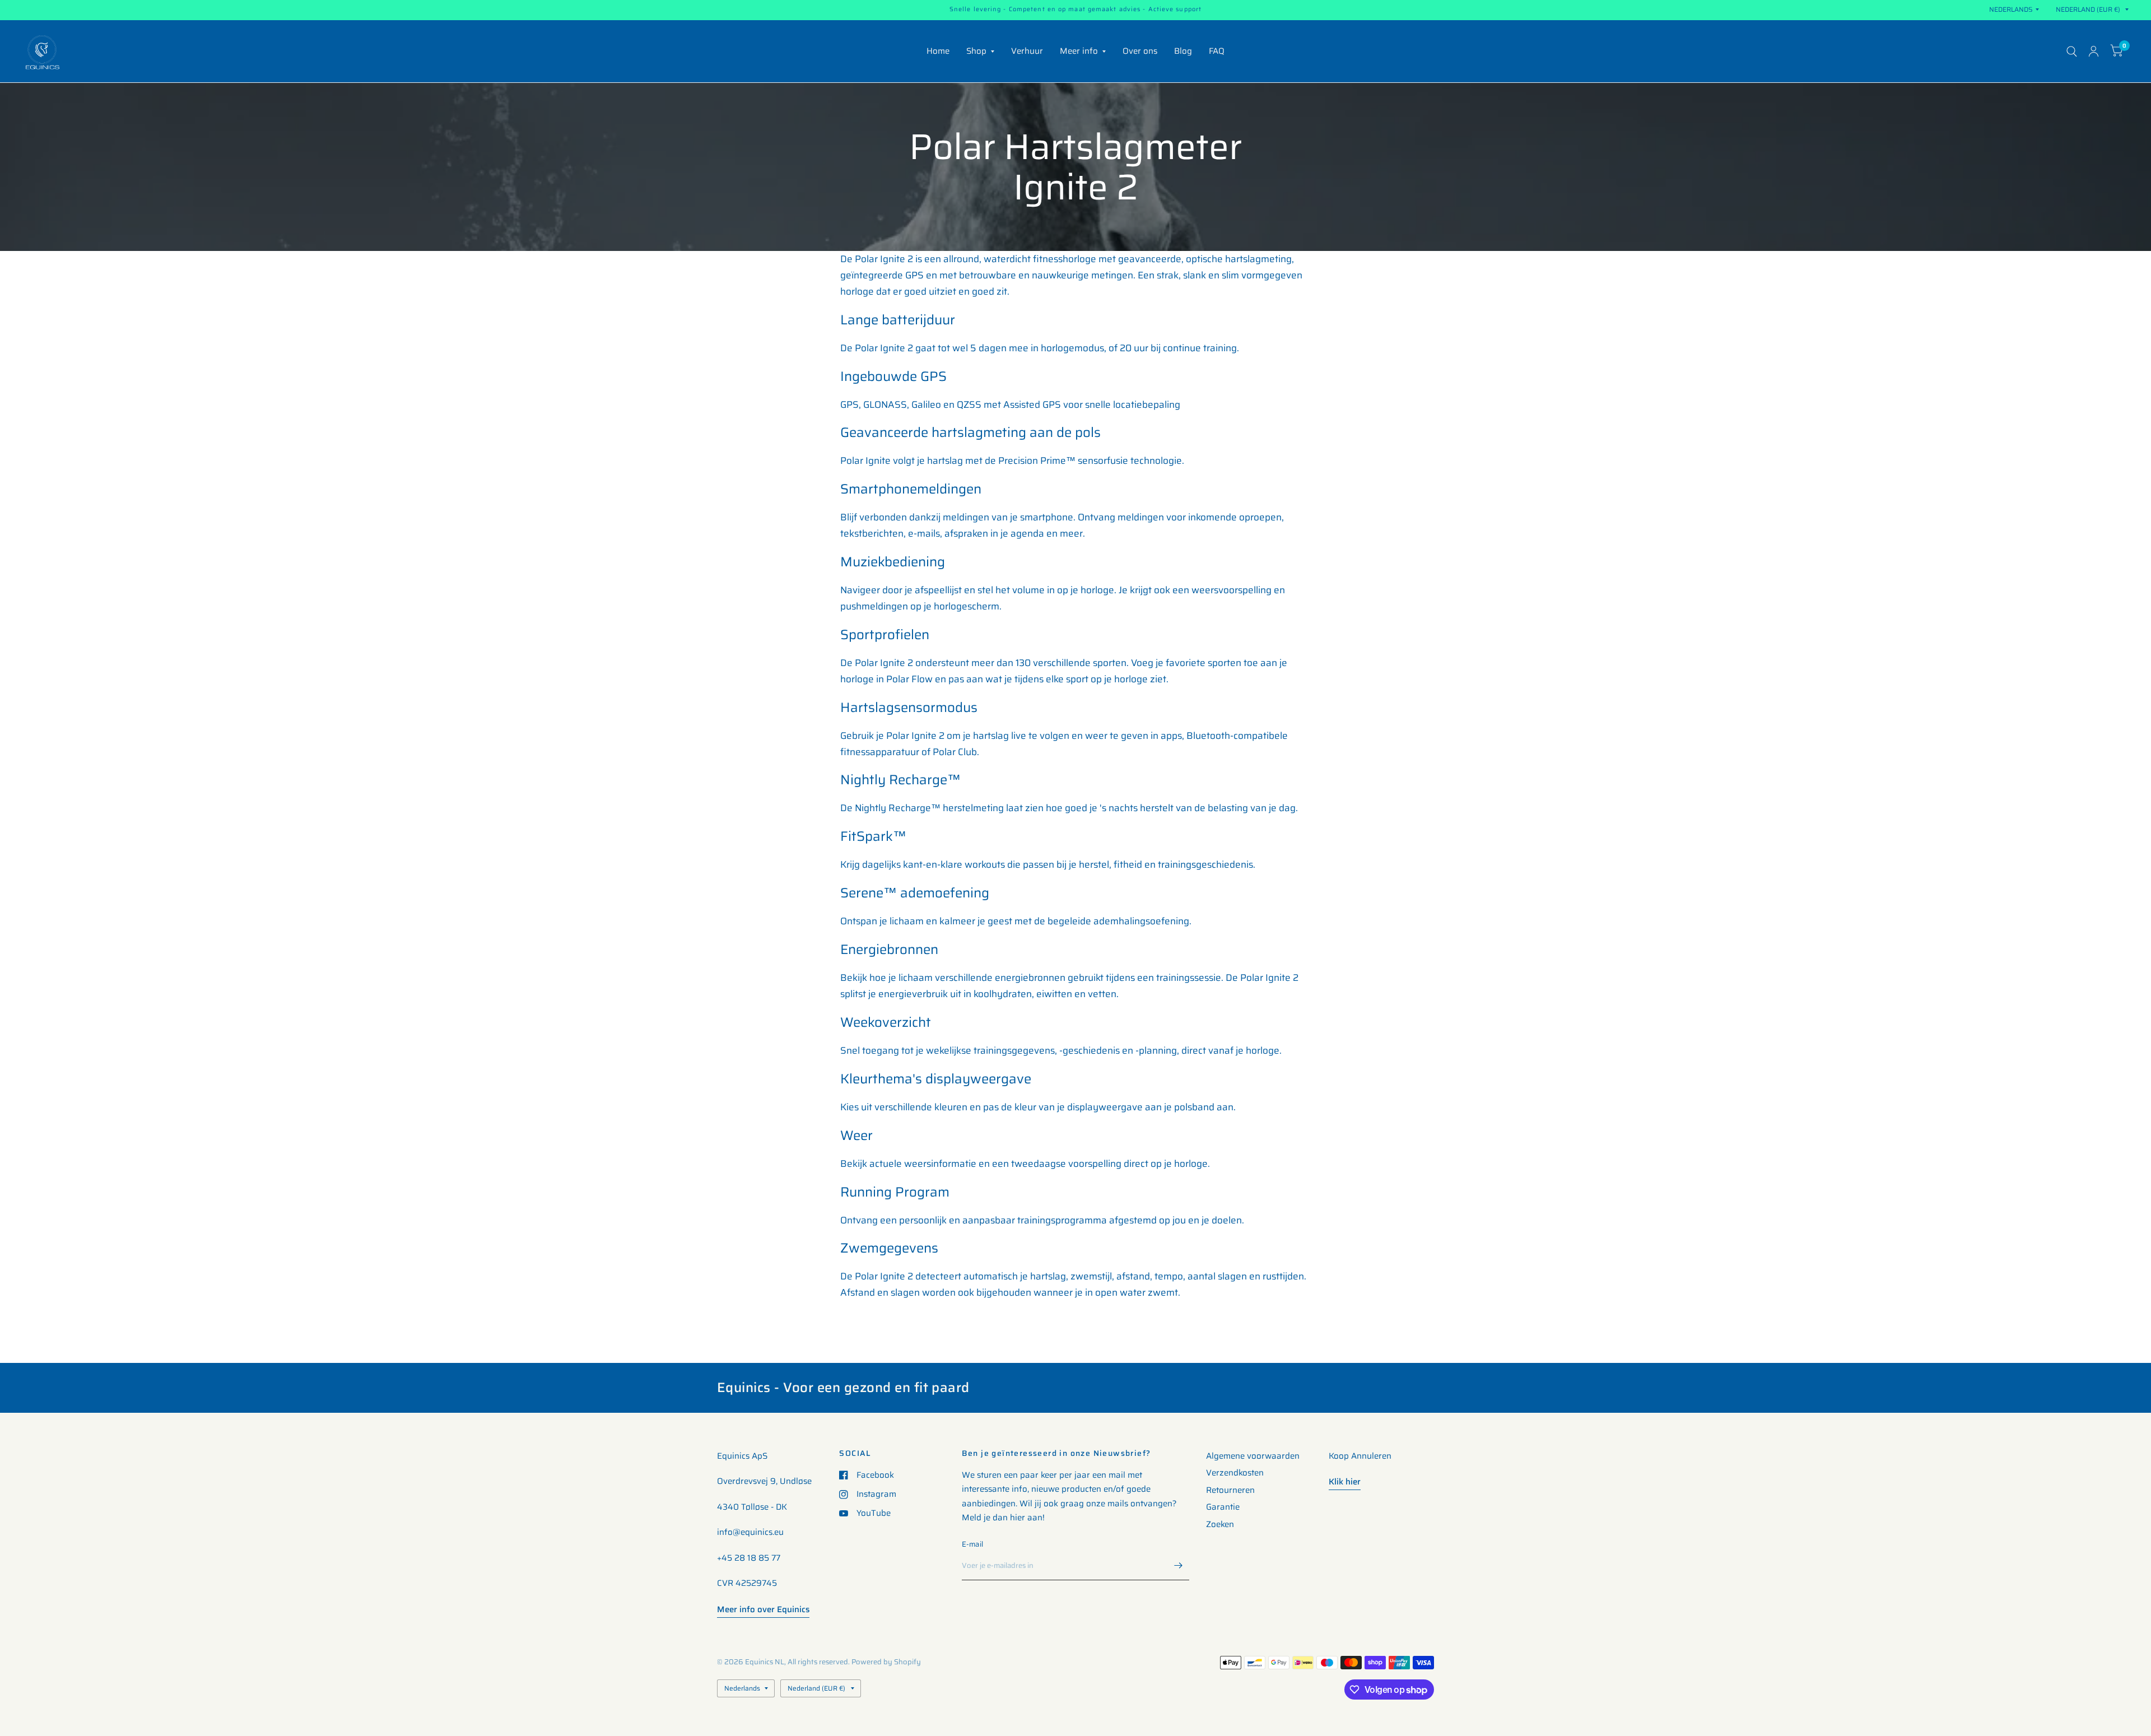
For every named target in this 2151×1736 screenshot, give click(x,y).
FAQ (1217, 51)
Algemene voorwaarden (1253, 1456)
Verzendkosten (1235, 1473)
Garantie (1223, 1507)
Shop (976, 51)
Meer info (1079, 51)
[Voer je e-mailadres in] (1178, 1566)
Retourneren (1230, 1490)
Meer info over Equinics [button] (763, 1609)
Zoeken (1220, 1524)
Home (938, 51)
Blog (1183, 51)
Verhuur (1027, 51)
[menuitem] (938, 52)
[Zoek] (2072, 51)
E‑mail (973, 1544)
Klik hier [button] (1345, 1482)
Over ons (1140, 51)
